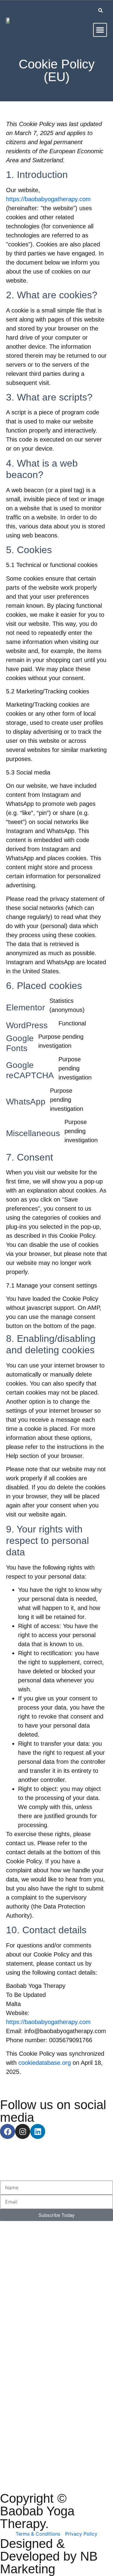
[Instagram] (23, 2131)
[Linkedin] (38, 2131)
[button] (100, 30)
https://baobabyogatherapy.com (48, 199)
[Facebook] (8, 2131)
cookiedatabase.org (45, 2063)
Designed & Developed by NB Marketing (49, 2556)
